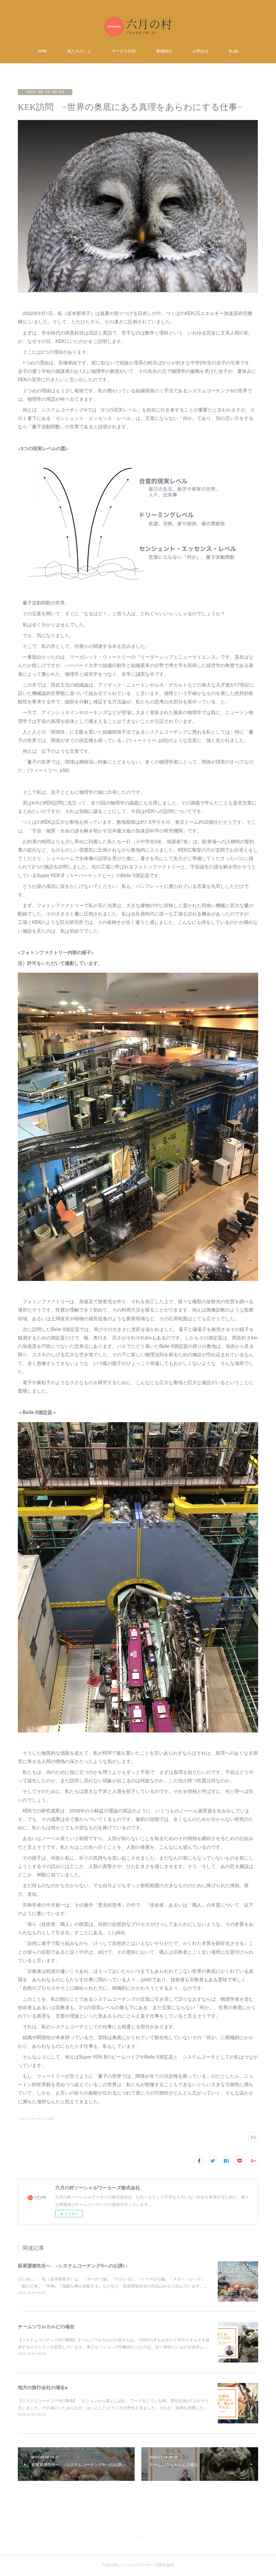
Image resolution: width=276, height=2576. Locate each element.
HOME (42, 51)
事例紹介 (164, 51)
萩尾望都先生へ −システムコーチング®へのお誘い (73, 2265)
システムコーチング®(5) (36, 2119)
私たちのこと (79, 51)
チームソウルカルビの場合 (46, 2326)
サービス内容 (124, 51)
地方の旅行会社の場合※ (43, 2387)
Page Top (138, 2538)
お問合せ (201, 51)
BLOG (234, 51)
